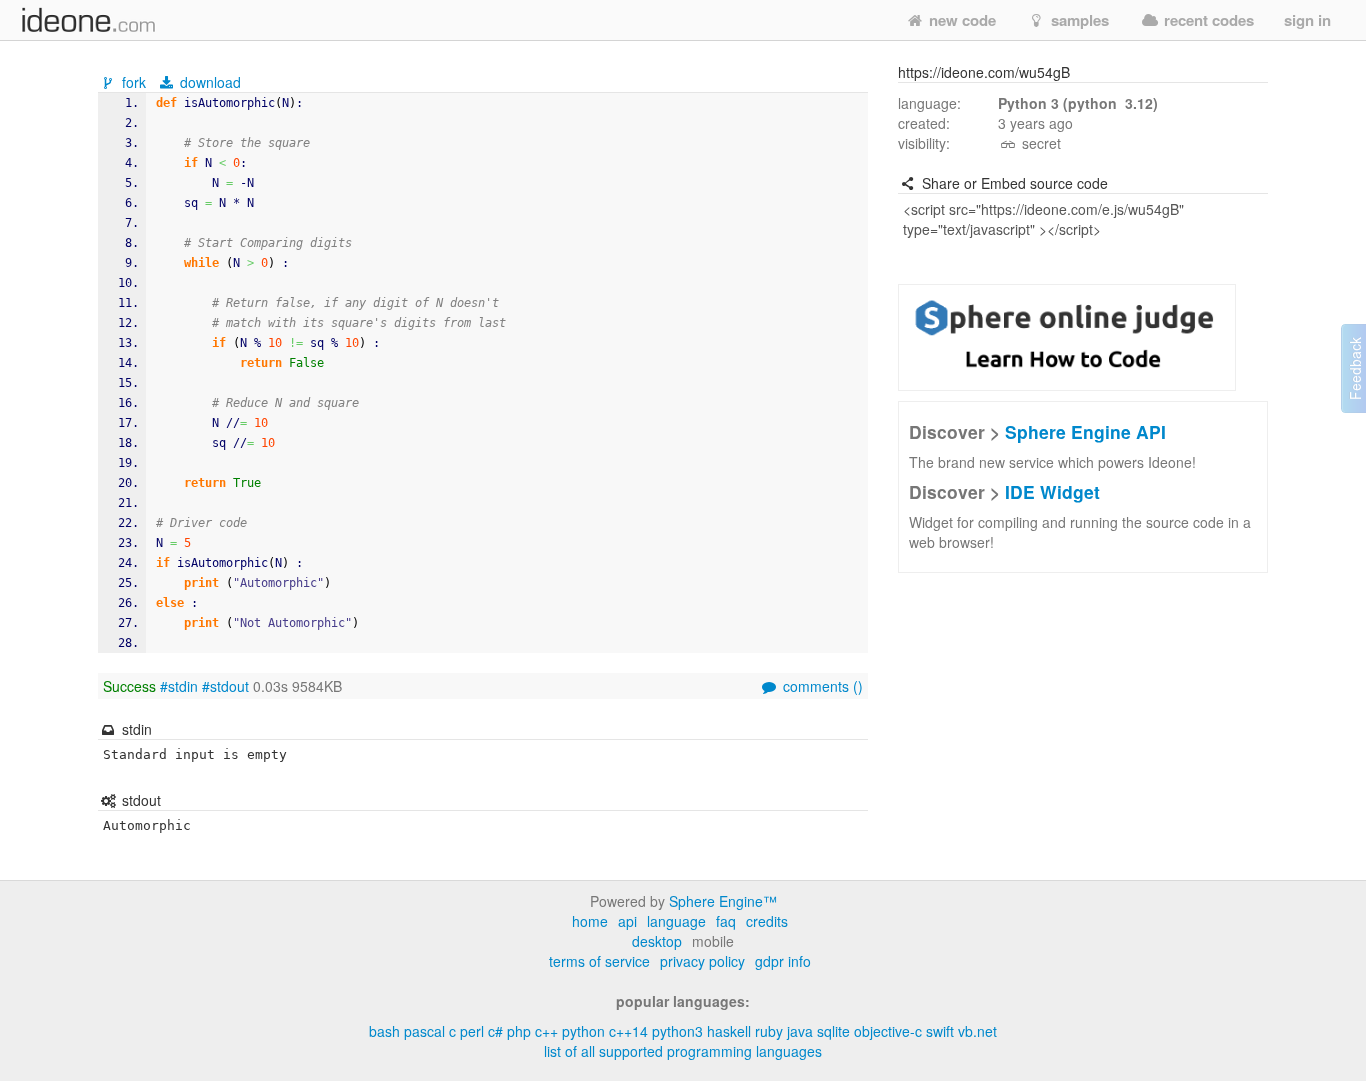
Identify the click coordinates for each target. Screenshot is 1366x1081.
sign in (1307, 20)
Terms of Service (599, 961)
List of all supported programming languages (683, 1051)
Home (590, 921)
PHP (519, 1031)
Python (583, 1031)
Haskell (729, 1031)
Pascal (424, 1031)
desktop (657, 941)
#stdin (179, 686)
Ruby (769, 1031)
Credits (767, 921)
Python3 (677, 1031)
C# (495, 1031)
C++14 (628, 1031)
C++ (546, 1031)
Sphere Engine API (1085, 431)
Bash (384, 1031)
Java (800, 1031)
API (627, 921)
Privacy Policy (702, 961)
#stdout (225, 686)
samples (1078, 20)
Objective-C (888, 1031)
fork (134, 82)
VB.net (977, 1031)
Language (676, 921)
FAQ (726, 921)
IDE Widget (1052, 491)
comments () (821, 686)
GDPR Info (783, 961)
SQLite (833, 1031)
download (208, 82)
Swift (940, 1031)
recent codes (1207, 20)
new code (960, 20)
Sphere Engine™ (723, 901)
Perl (472, 1031)
